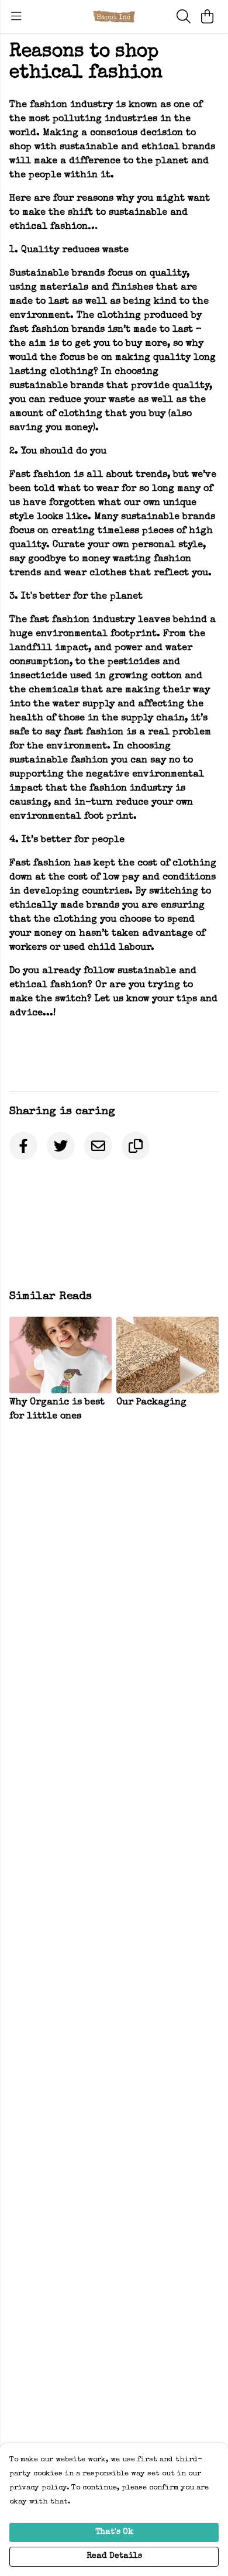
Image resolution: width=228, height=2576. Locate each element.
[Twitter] (61, 1146)
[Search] (184, 16)
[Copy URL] (136, 1146)
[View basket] (207, 16)
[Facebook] (23, 1146)
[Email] (98, 1146)
